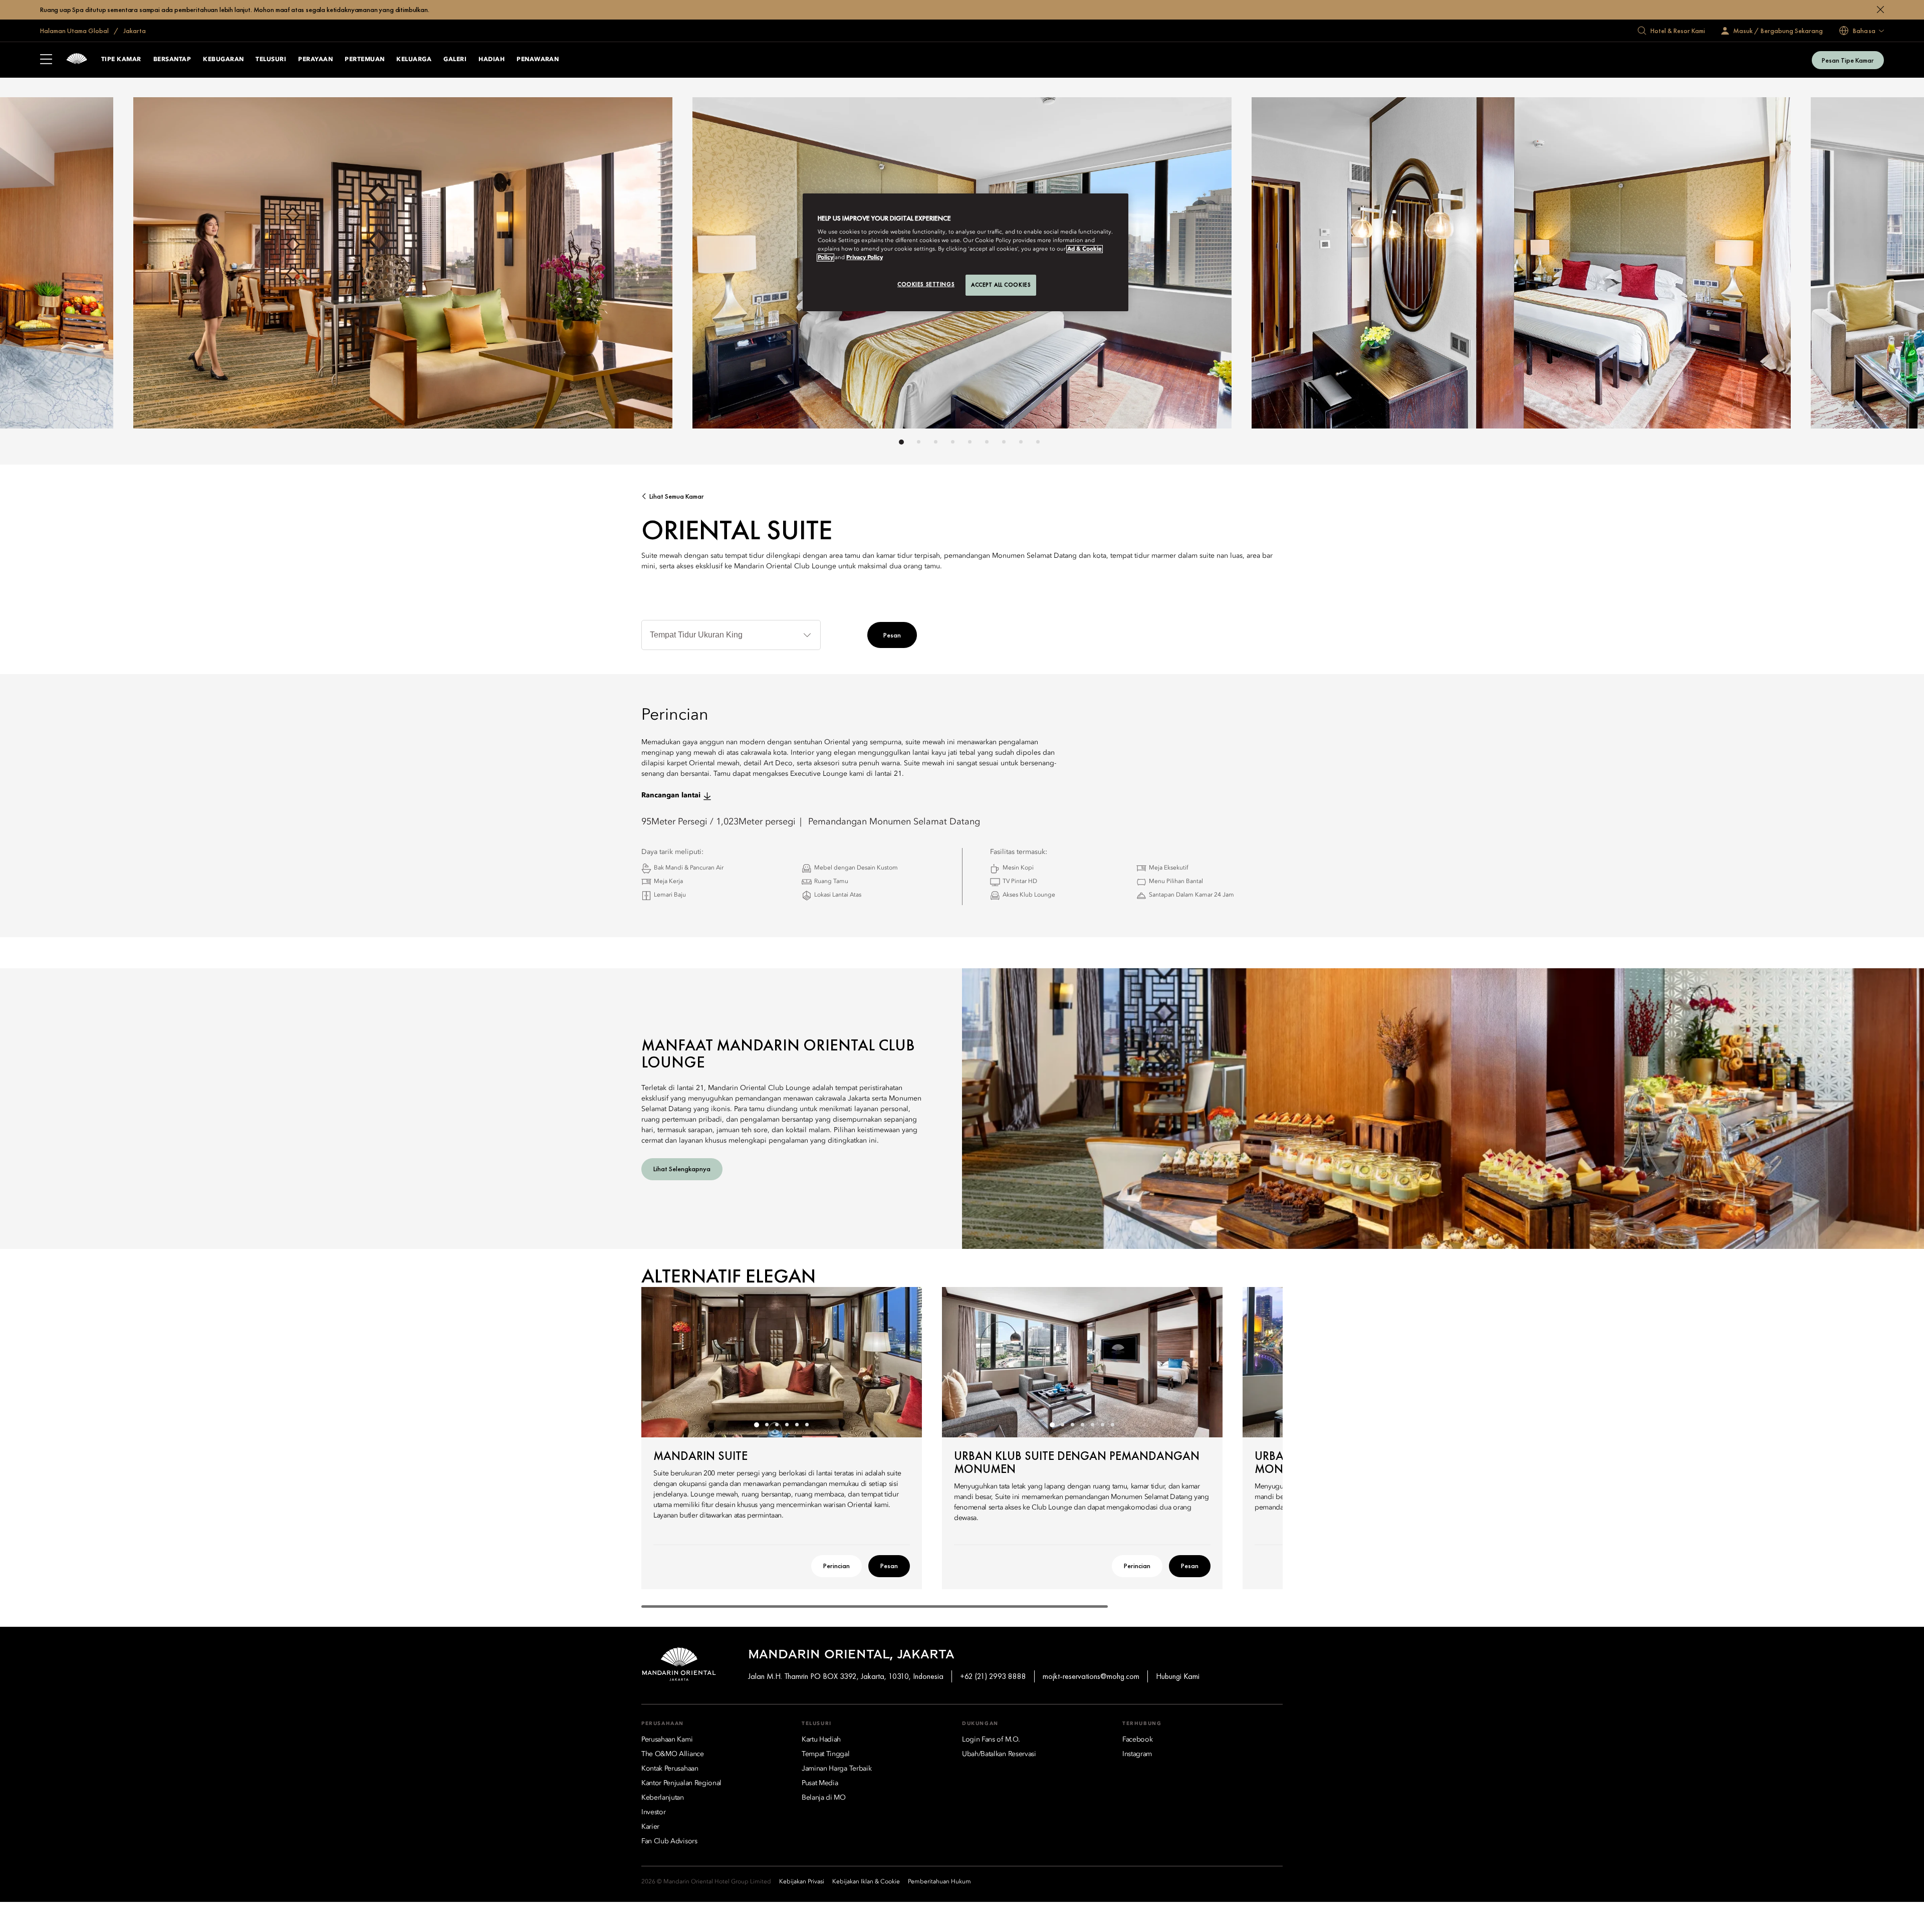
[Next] (1203, 266)
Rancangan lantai (671, 795)
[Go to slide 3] (936, 442)
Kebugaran (223, 60)
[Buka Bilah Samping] (46, 60)
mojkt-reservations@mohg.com (1091, 1676)
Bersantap (172, 60)
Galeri (455, 60)
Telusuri (271, 60)
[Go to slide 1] (901, 442)
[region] (966, 253)
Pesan (892, 635)
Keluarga (414, 60)
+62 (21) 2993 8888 (993, 1676)
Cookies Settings (926, 284)
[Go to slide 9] (1038, 442)
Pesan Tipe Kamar (1848, 60)
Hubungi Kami (1178, 1676)
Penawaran (538, 60)
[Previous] (722, 266)
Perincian (836, 1566)
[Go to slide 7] (1004, 442)
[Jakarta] (77, 60)
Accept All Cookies (1001, 285)
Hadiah (492, 60)
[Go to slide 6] (987, 442)
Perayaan (315, 60)
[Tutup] (1880, 10)
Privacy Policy (865, 258)
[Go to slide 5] (970, 442)
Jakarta (134, 31)
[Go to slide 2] (919, 442)
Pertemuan (365, 60)
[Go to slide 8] (1021, 442)
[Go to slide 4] (953, 442)
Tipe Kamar (121, 60)
